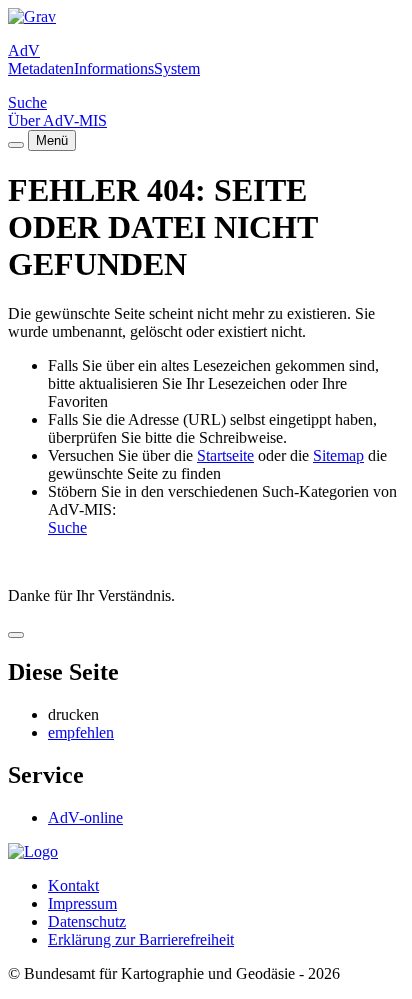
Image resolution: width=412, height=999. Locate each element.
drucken (73, 714)
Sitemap (338, 455)
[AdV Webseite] (32, 16)
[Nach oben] (16, 635)
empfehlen (81, 732)
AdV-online (85, 817)
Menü (52, 140)
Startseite (225, 455)
